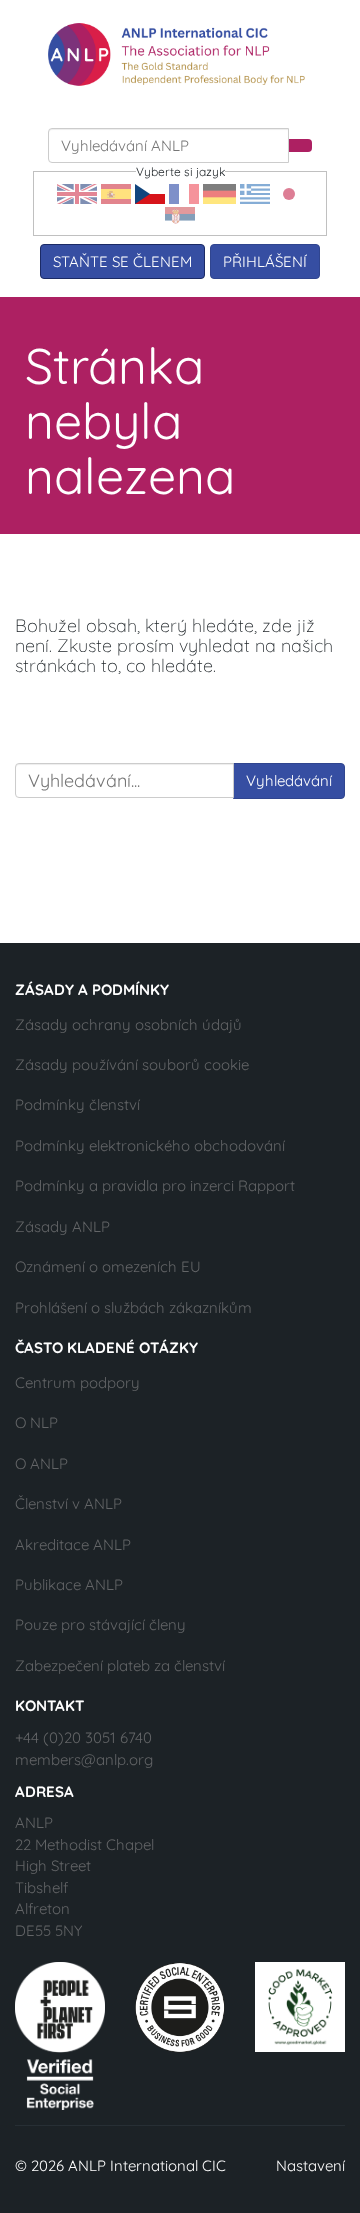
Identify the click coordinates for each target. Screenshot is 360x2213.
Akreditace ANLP (73, 1544)
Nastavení (310, 2165)
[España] (116, 192)
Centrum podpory (77, 1382)
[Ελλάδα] (255, 192)
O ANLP (41, 1463)
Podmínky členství (77, 1104)
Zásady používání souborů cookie (132, 1064)
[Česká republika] (150, 192)
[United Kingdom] (77, 192)
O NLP (36, 1422)
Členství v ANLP (68, 1503)
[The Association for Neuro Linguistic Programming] (176, 54)
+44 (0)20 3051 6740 (83, 1737)
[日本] (289, 192)
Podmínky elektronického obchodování (150, 1145)
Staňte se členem (122, 261)
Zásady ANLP (62, 1226)
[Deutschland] (219, 192)
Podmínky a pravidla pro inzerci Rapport (155, 1185)
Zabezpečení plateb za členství (120, 1665)
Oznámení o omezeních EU (108, 1266)
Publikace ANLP (69, 1584)
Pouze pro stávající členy (100, 1624)
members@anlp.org (84, 1759)
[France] (184, 192)
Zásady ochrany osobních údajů (128, 1024)
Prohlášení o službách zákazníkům (133, 1307)
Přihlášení (265, 261)
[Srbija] (180, 214)
